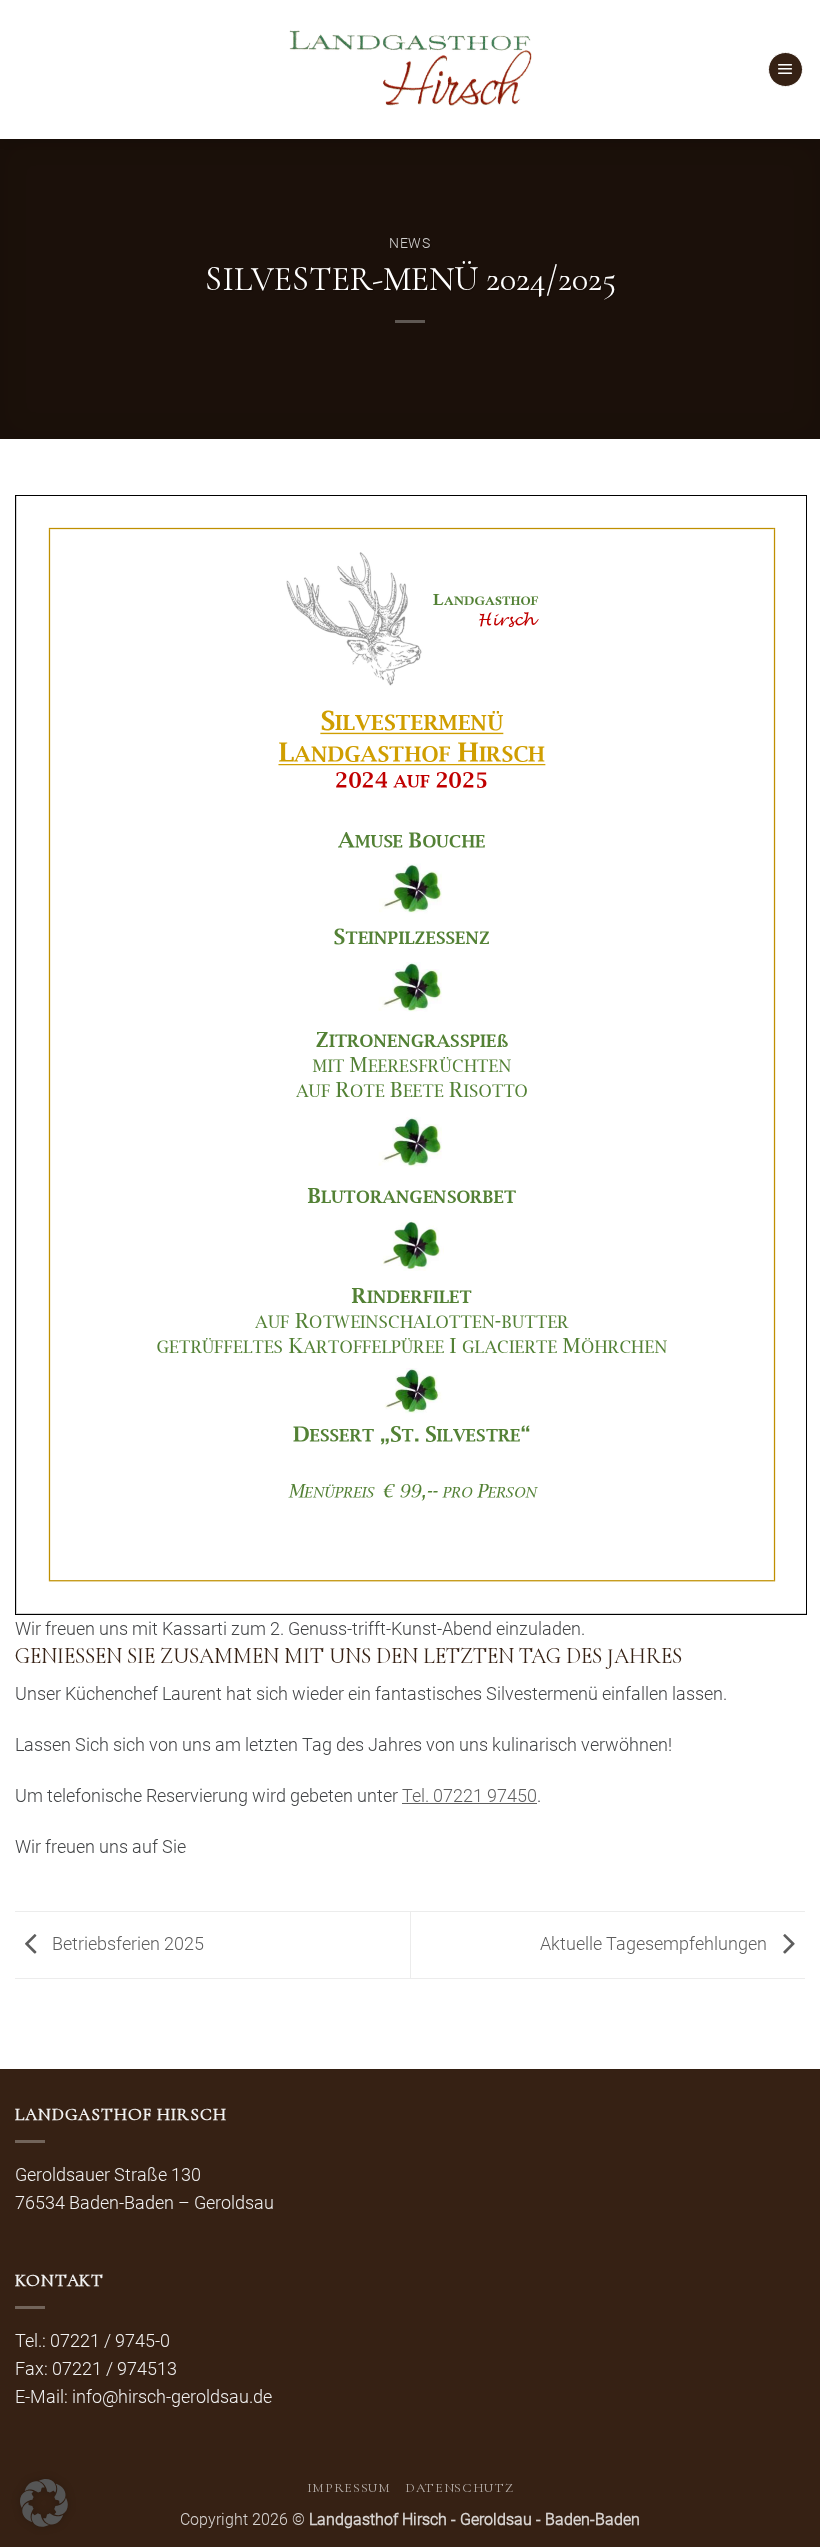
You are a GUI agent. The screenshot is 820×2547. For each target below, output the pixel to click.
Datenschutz (459, 2488)
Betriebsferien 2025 (126, 1944)
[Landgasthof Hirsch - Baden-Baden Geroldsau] (410, 70)
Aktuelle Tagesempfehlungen (655, 1944)
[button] (785, 70)
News (410, 243)
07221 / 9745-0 (110, 2341)
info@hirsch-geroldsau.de (172, 2397)
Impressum (349, 2488)
